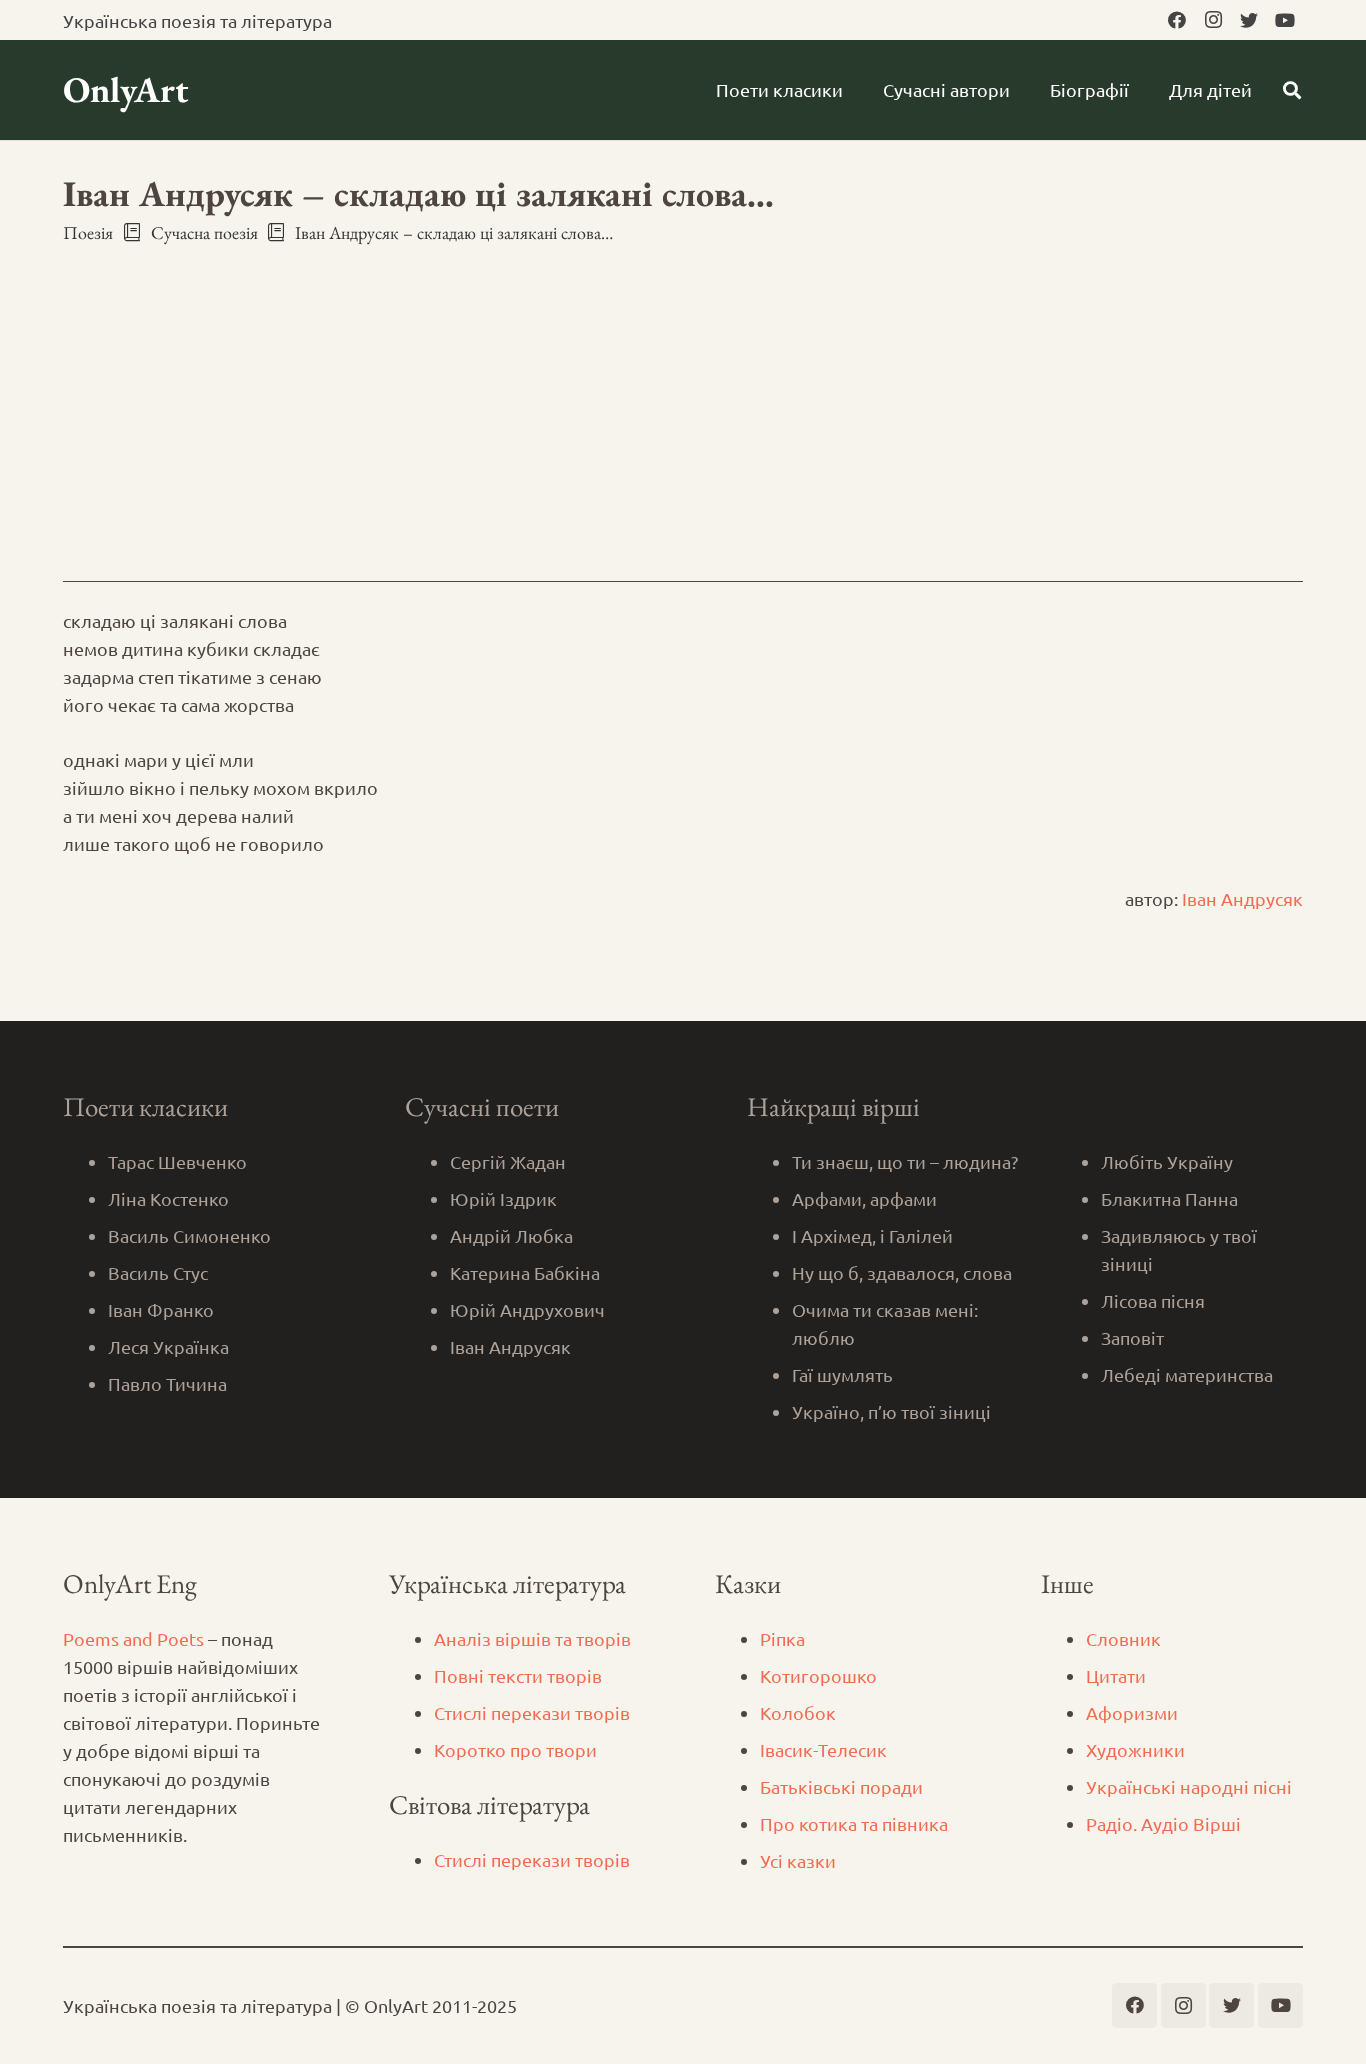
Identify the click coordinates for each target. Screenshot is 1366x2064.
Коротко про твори (515, 1749)
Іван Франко (161, 1309)
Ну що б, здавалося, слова (902, 1272)
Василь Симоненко (189, 1235)
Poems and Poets (133, 1638)
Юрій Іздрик (503, 1198)
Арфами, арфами (864, 1198)
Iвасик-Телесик (823, 1749)
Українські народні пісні (1189, 1786)
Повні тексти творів (518, 1675)
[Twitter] (1249, 20)
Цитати (1116, 1675)
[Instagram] (1213, 20)
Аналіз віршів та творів (532, 1638)
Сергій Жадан (508, 1161)
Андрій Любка (511, 1235)
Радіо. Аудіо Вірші (1163, 1823)
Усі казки (798, 1860)
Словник (1123, 1638)
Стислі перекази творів (532, 1712)
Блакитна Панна (1169, 1198)
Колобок (798, 1712)
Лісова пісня (1153, 1300)
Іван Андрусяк (1242, 898)
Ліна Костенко (168, 1198)
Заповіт (1132, 1337)
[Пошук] (1292, 90)
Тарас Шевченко (177, 1161)
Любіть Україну (1167, 1161)
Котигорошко (818, 1675)
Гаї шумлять (842, 1374)
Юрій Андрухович (527, 1309)
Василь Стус (158, 1272)
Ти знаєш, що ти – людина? (905, 1161)
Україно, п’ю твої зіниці (891, 1411)
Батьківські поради (841, 1786)
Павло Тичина (167, 1383)
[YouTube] (1285, 20)
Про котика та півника (854, 1823)
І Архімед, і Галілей (872, 1235)
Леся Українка (168, 1346)
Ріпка (782, 1638)
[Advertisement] (683, 395)
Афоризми (1132, 1712)
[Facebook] (1177, 20)
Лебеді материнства (1187, 1374)
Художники (1135, 1749)
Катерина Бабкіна (525, 1272)
